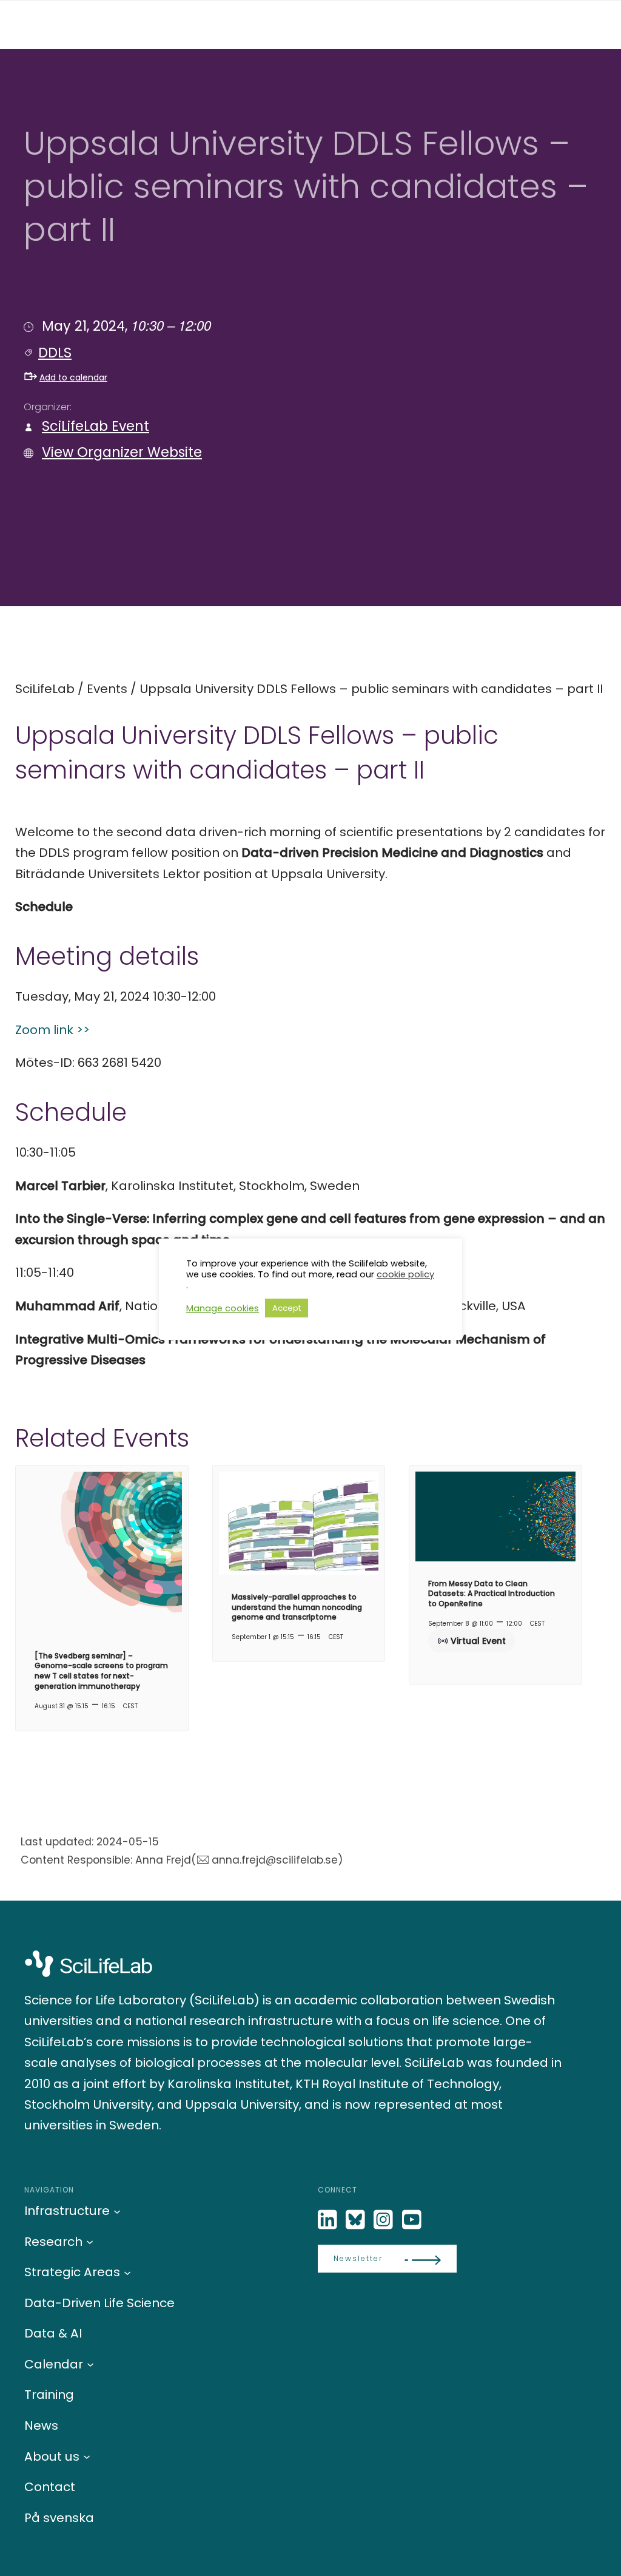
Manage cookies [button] (223, 1308)
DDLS (55, 353)
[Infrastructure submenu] (117, 2211)
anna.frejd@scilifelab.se (275, 1860)
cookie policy (405, 1274)
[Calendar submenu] (90, 2364)
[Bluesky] (357, 2220)
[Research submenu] (90, 2242)
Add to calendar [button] (73, 377)
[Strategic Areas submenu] (127, 2272)
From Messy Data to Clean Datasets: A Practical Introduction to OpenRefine (492, 1594)
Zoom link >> (52, 1030)
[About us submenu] (87, 2456)
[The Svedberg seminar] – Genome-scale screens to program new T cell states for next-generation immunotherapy (101, 1671)
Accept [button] (287, 1308)
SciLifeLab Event (96, 426)
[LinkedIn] (329, 2220)
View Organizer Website (122, 452)
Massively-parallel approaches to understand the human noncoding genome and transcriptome (297, 1607)
